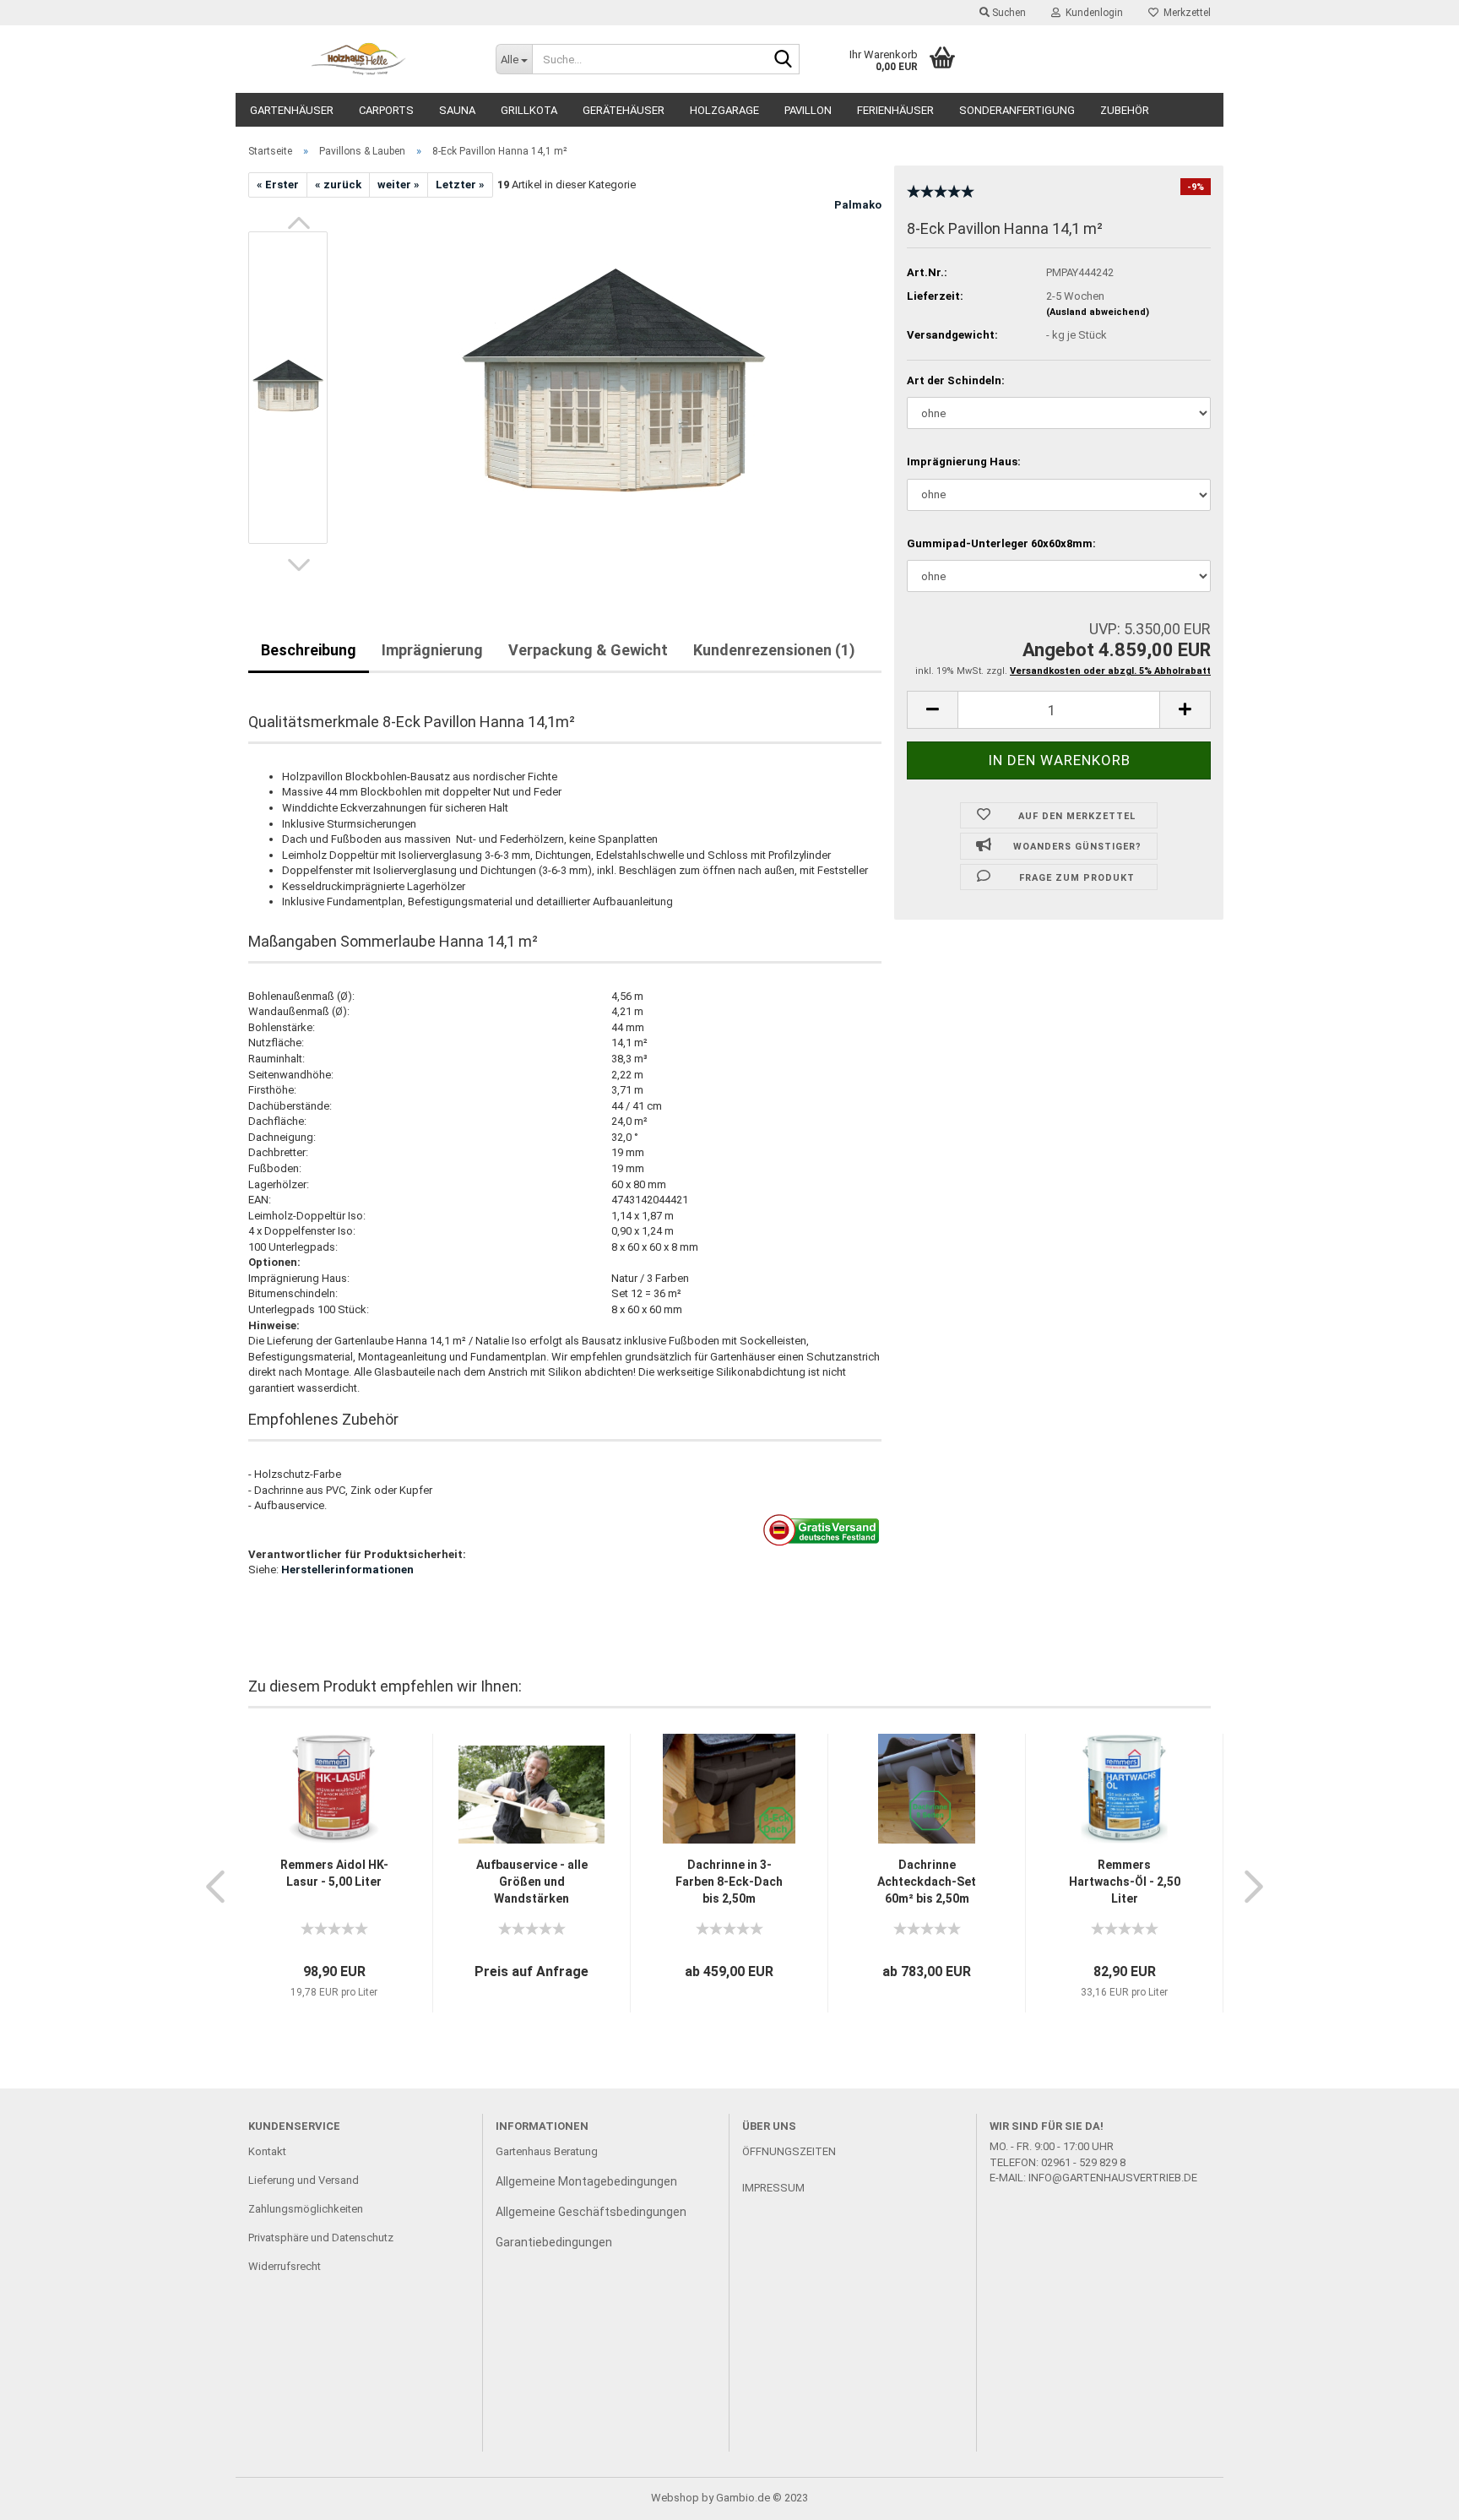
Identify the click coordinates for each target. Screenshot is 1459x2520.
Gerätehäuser (624, 110)
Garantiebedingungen (554, 2242)
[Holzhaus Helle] (359, 59)
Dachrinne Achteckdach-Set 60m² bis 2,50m (927, 1882)
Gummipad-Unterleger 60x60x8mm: (1001, 543)
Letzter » (460, 185)
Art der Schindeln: (956, 380)
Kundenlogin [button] (1092, 13)
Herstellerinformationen (347, 1570)
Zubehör (1125, 110)
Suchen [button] (1008, 13)
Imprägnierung (432, 650)
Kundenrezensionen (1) (774, 650)
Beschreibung (309, 650)
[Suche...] (784, 60)
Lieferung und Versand (304, 2180)
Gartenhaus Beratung (548, 2151)
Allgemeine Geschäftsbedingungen (591, 2212)
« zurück (338, 185)
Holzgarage (724, 110)
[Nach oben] (1413, 2495)
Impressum (773, 2188)
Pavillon (808, 110)
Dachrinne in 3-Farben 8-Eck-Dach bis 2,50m (729, 1882)
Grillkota (529, 110)
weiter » (399, 185)
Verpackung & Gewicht (588, 650)
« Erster (278, 185)
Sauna (457, 110)
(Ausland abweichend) (1098, 312)
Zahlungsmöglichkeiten (306, 2209)
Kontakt (267, 2151)
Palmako (858, 205)
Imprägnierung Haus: (964, 462)
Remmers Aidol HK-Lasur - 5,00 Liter (334, 1873)
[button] (299, 223)
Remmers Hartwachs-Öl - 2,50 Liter (1125, 1882)
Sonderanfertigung (1017, 110)
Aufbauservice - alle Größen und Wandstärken (532, 1882)
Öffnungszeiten (789, 2151)
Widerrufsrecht (285, 2266)
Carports (386, 110)
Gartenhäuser (292, 110)
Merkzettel (1185, 13)
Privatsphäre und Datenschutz (321, 2238)
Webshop (675, 2498)
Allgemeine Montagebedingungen (586, 2181)
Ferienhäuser (895, 110)
